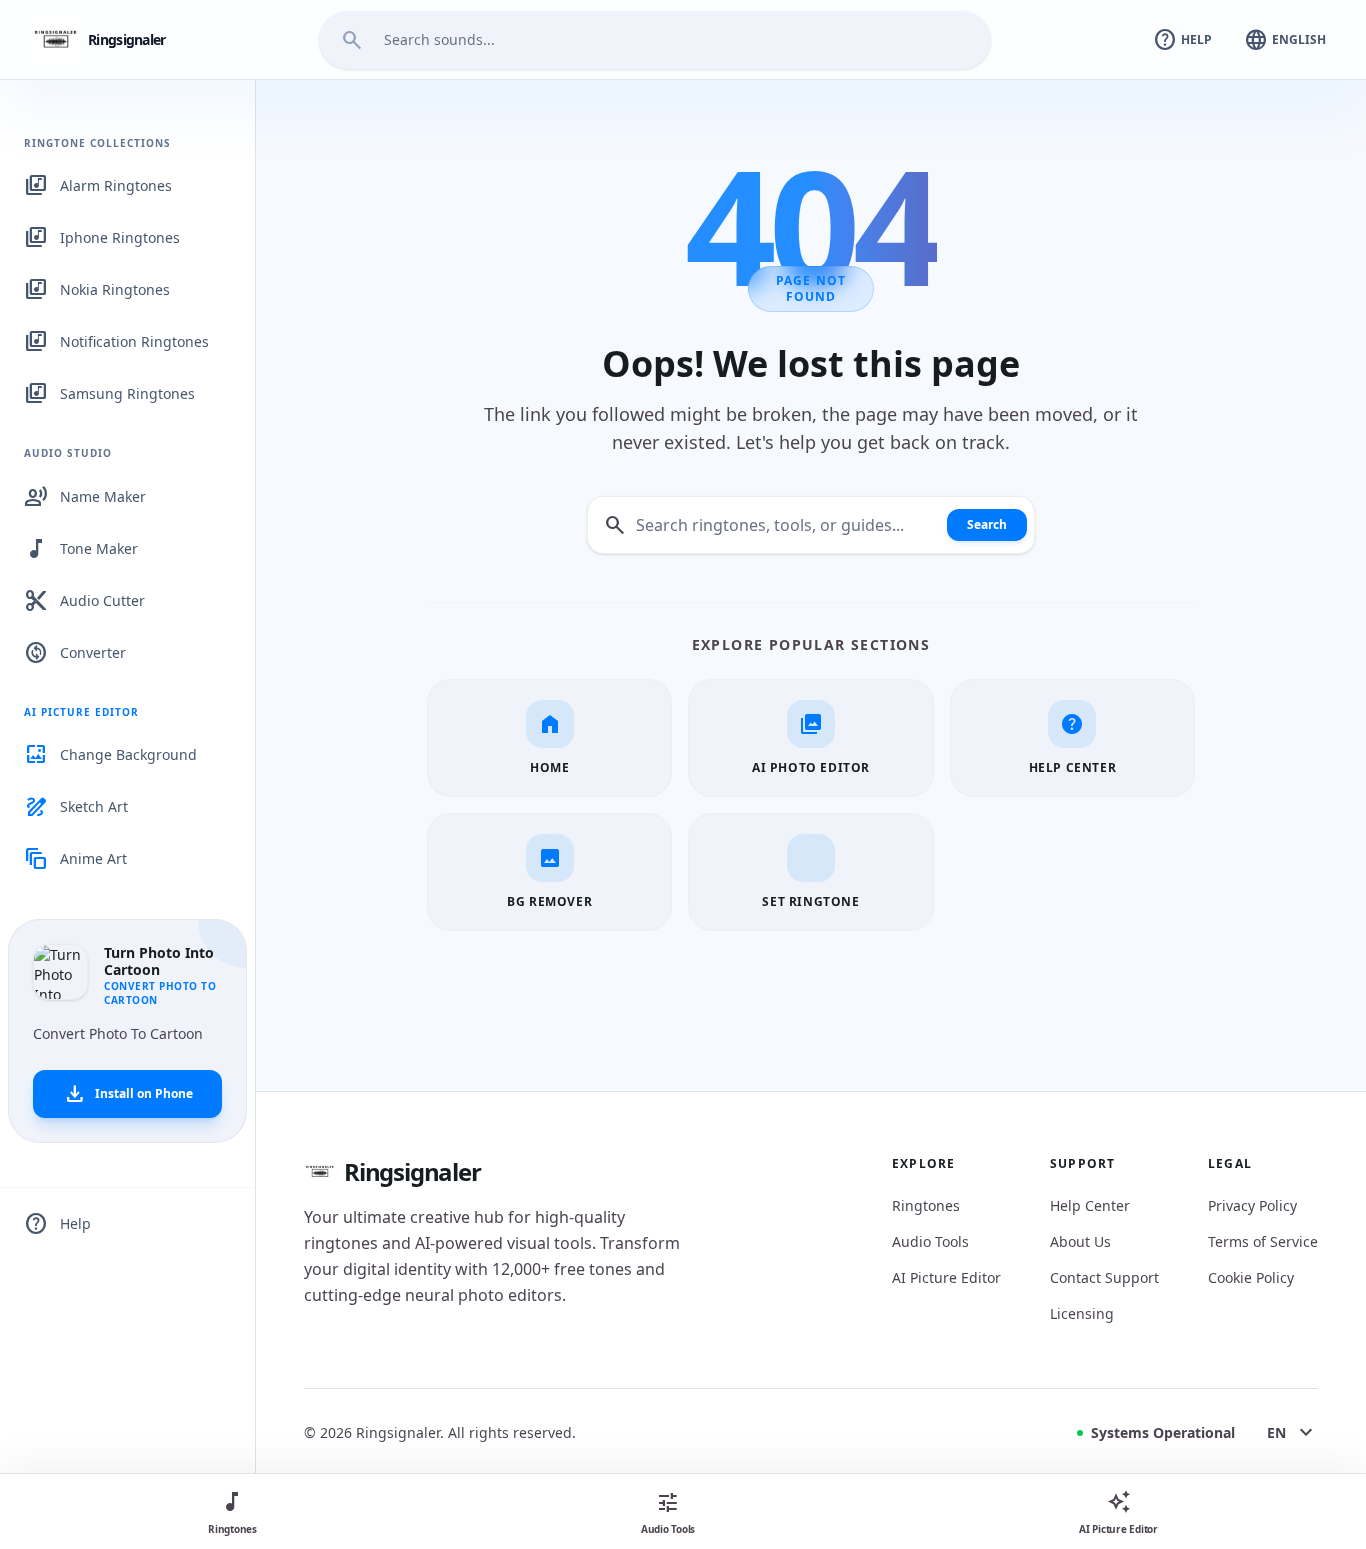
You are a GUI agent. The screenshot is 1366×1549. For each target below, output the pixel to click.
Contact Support (1104, 1277)
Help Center (1090, 1205)
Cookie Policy (1251, 1277)
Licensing (1082, 1313)
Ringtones (926, 1205)
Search (987, 524)
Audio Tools (930, 1241)
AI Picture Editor (946, 1277)
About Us (1080, 1241)
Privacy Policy (1252, 1205)
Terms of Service (1263, 1241)
